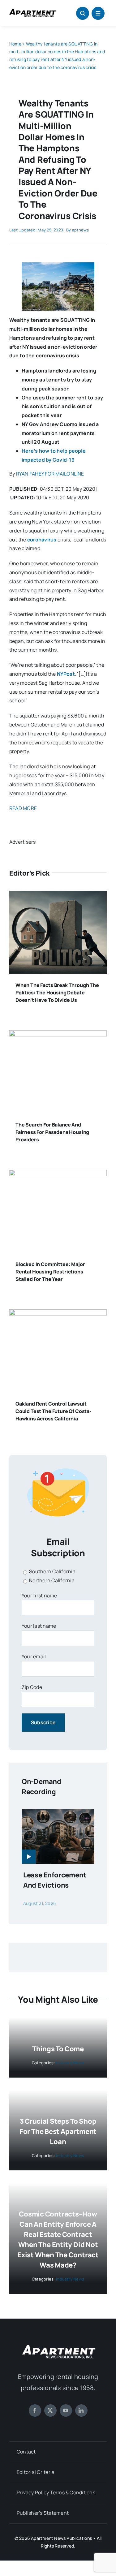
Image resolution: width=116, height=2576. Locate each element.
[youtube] (66, 2410)
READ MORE (23, 808)
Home (15, 44)
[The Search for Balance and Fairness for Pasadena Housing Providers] (58, 1035)
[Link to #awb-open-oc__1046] (83, 13)
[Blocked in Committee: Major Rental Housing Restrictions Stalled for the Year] (58, 1174)
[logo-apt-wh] (58, 2346)
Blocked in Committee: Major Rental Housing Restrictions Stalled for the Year (50, 1272)
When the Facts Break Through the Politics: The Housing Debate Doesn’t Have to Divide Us (57, 993)
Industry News (70, 2063)
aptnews (81, 230)
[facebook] (35, 2410)
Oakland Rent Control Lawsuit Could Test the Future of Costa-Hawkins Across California (54, 1411)
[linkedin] (81, 2410)
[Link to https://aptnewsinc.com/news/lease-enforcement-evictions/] (29, 1857)
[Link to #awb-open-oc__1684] (98, 13)
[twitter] (50, 2410)
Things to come (58, 2049)
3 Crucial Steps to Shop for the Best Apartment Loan (58, 2131)
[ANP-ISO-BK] (32, 11)
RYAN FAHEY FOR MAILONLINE (50, 474)
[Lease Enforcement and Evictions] (58, 1814)
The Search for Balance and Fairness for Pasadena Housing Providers (52, 1132)
